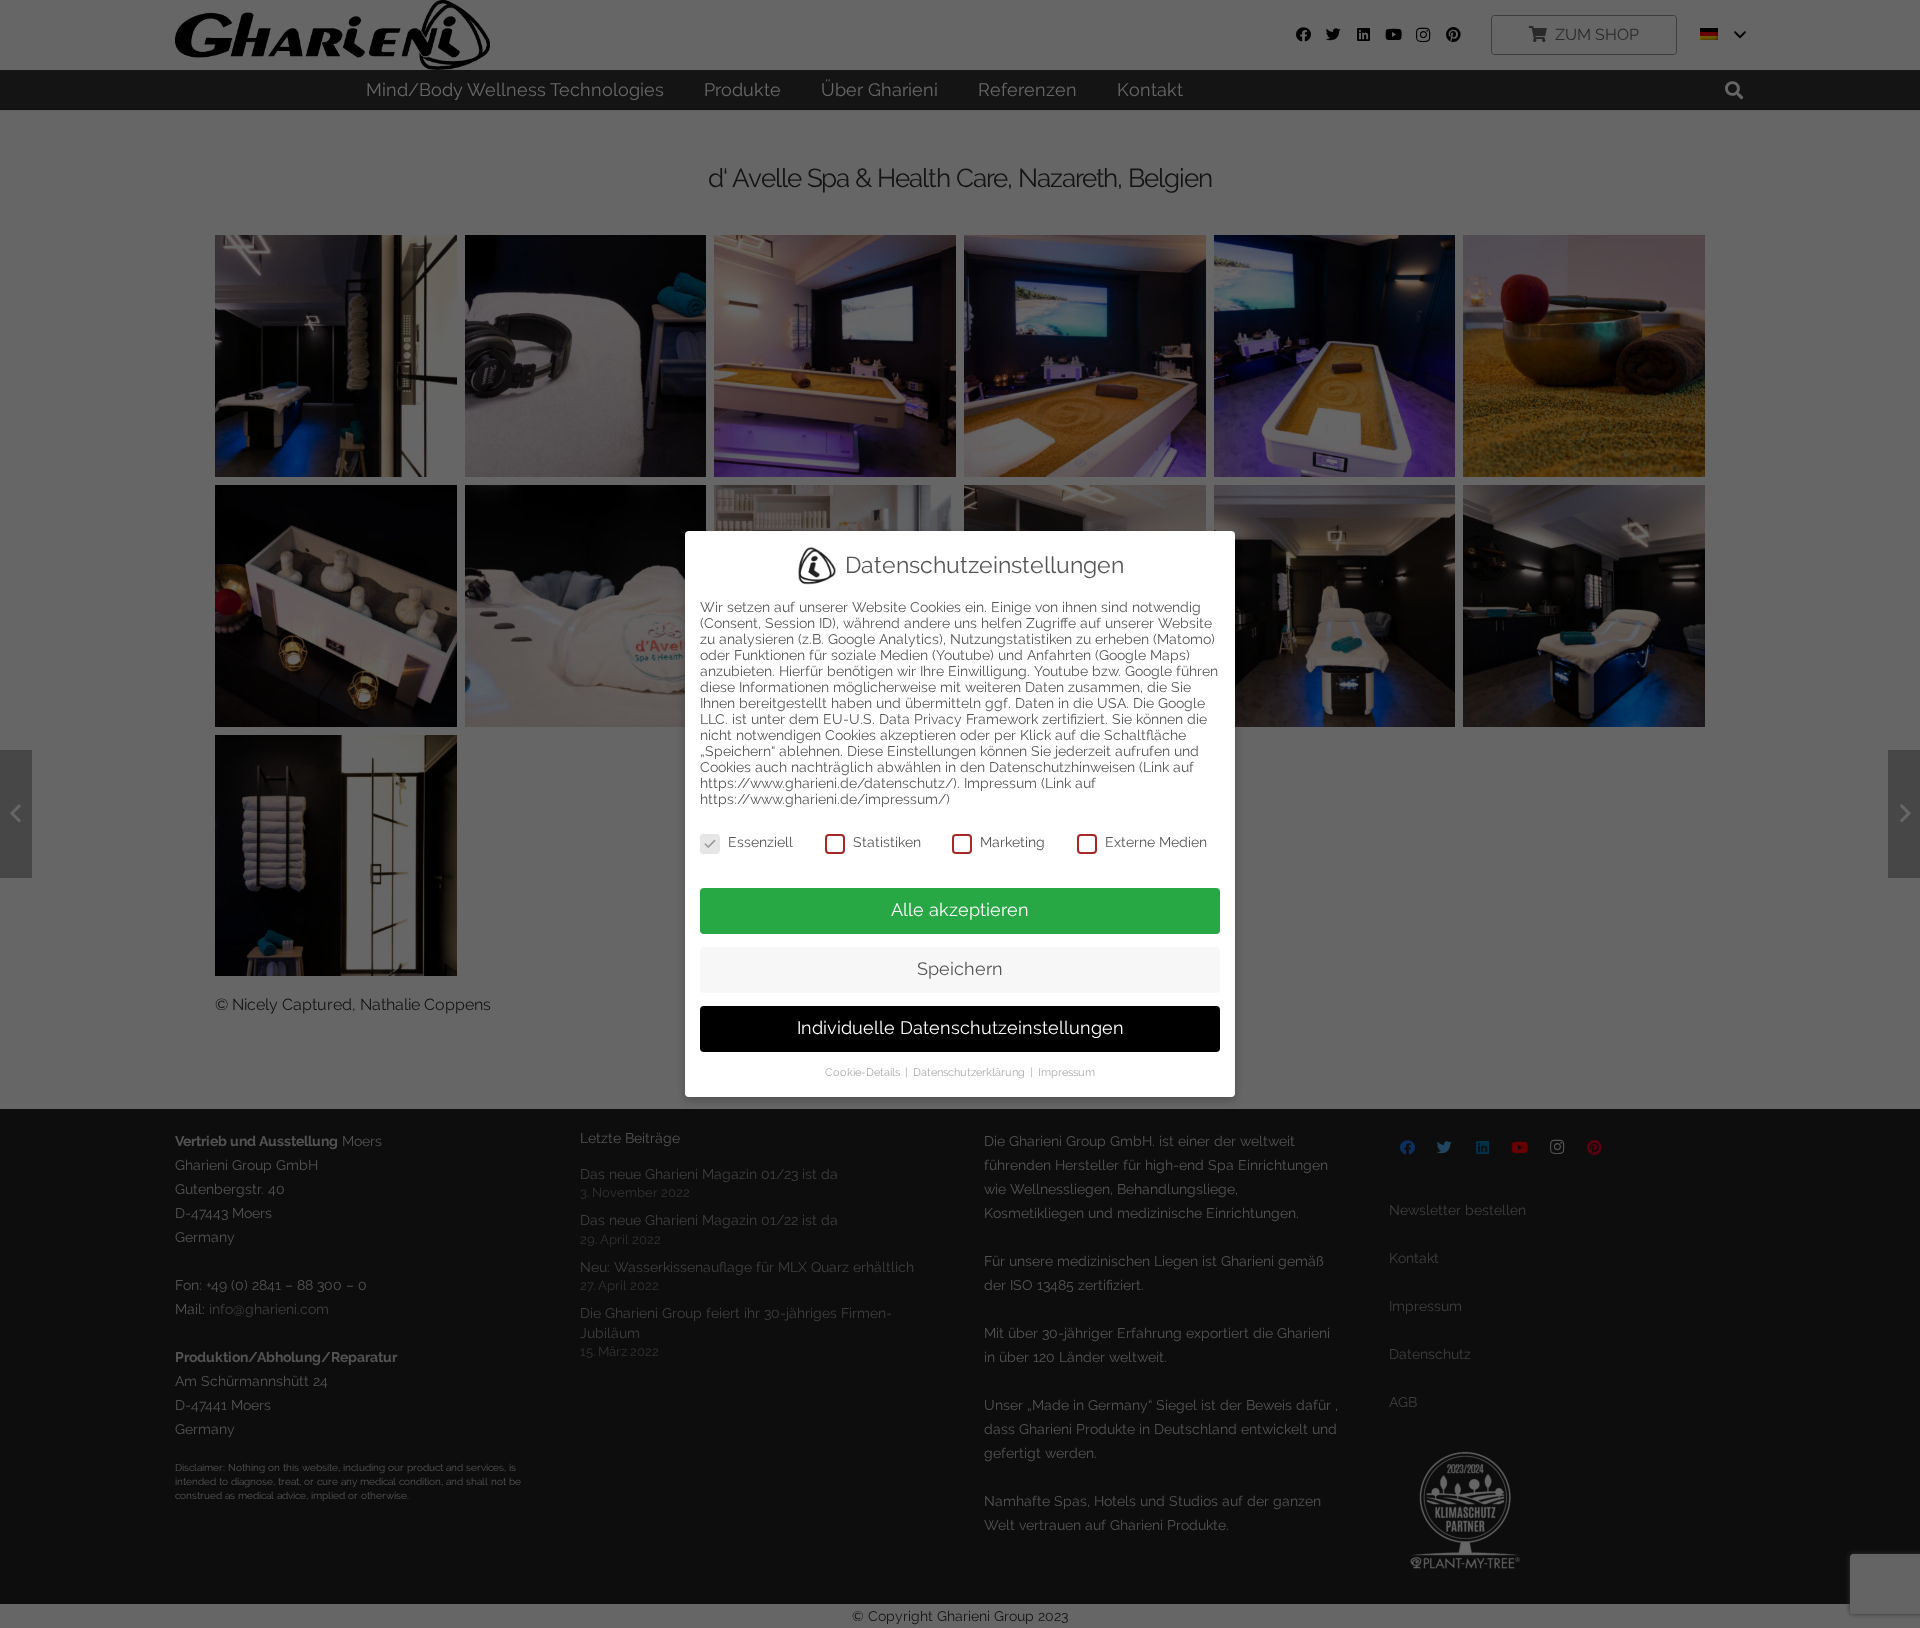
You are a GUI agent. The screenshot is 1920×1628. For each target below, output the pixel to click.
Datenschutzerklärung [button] (970, 1072)
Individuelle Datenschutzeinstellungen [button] (960, 1028)
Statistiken (887, 842)
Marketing (1012, 842)
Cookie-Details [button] (864, 1072)
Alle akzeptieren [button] (960, 910)
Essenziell (760, 842)
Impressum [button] (1066, 1072)
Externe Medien (1156, 842)
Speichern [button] (960, 969)
